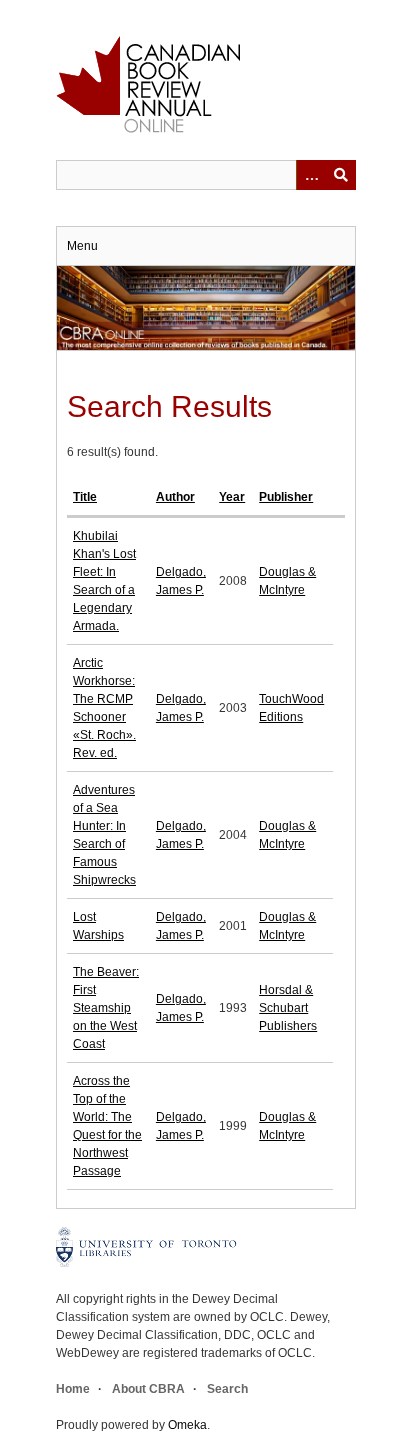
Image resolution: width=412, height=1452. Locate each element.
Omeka (187, 1425)
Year (232, 497)
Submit (341, 175)
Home (73, 1389)
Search (227, 1389)
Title (85, 497)
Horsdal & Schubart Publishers (288, 1008)
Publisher (286, 497)
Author (175, 497)
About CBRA (148, 1389)
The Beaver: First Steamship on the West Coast (106, 1008)
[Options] (311, 175)
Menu (82, 246)
